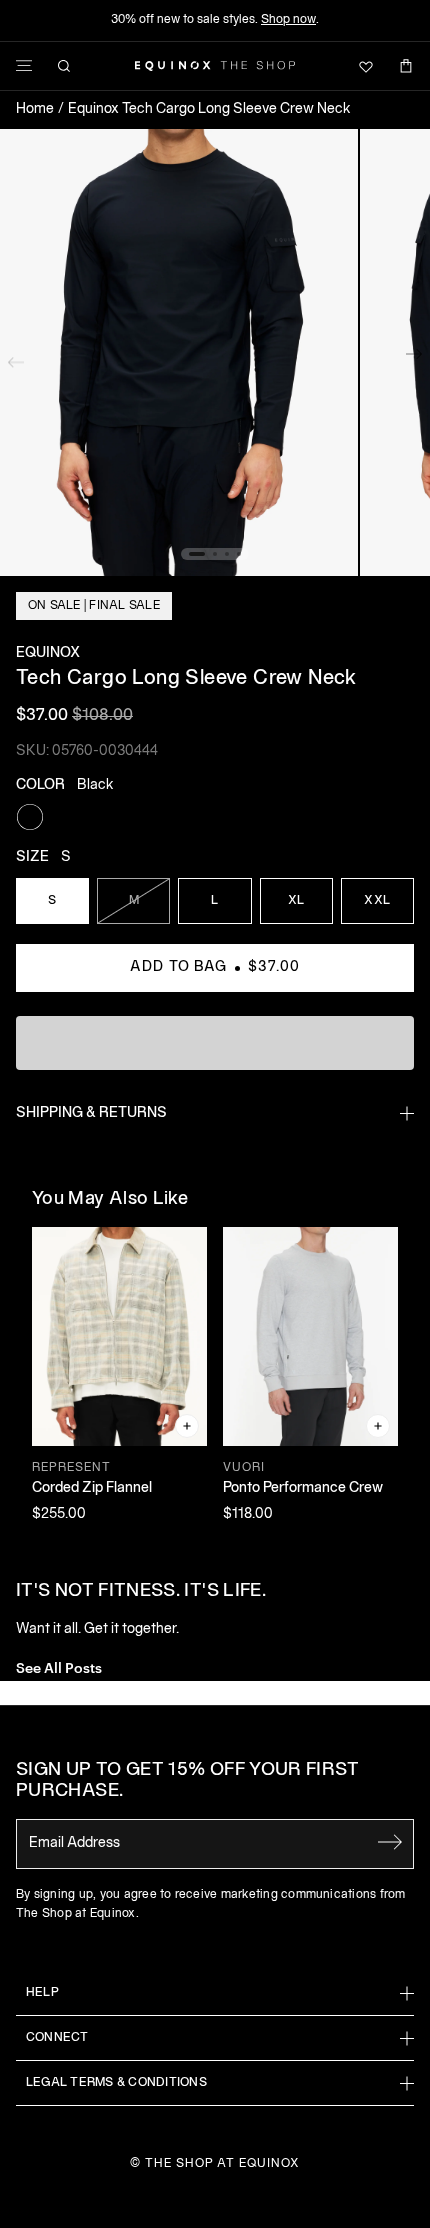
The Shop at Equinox (222, 2163)
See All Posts (59, 1666)
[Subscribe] (390, 1842)
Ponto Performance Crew (303, 1488)
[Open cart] (406, 66)
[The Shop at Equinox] (215, 66)
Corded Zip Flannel (92, 1488)
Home (35, 109)
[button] (179, 353)
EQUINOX (48, 653)
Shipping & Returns (91, 1113)
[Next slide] (414, 358)
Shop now (288, 19)
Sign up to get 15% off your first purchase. (187, 1781)
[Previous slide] (16, 358)
